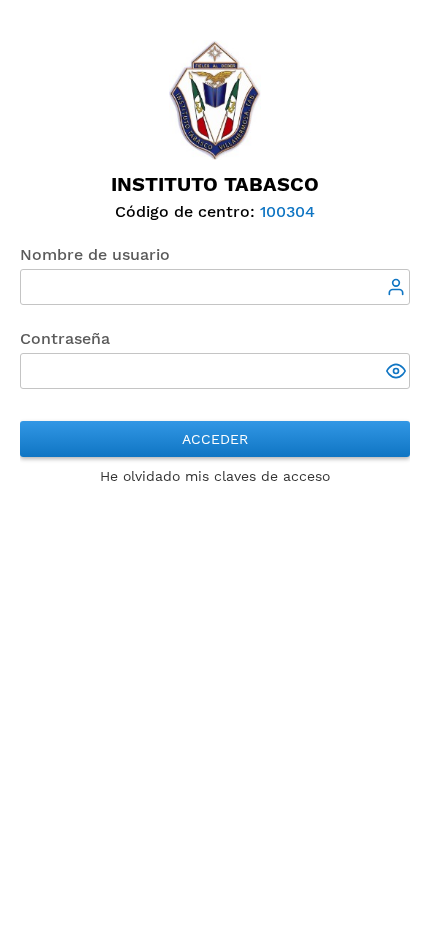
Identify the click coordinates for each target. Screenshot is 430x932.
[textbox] (215, 287)
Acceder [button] (215, 439)
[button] (398, 373)
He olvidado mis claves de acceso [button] (215, 476)
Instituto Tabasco (215, 184)
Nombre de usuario (95, 254)
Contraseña (65, 338)
